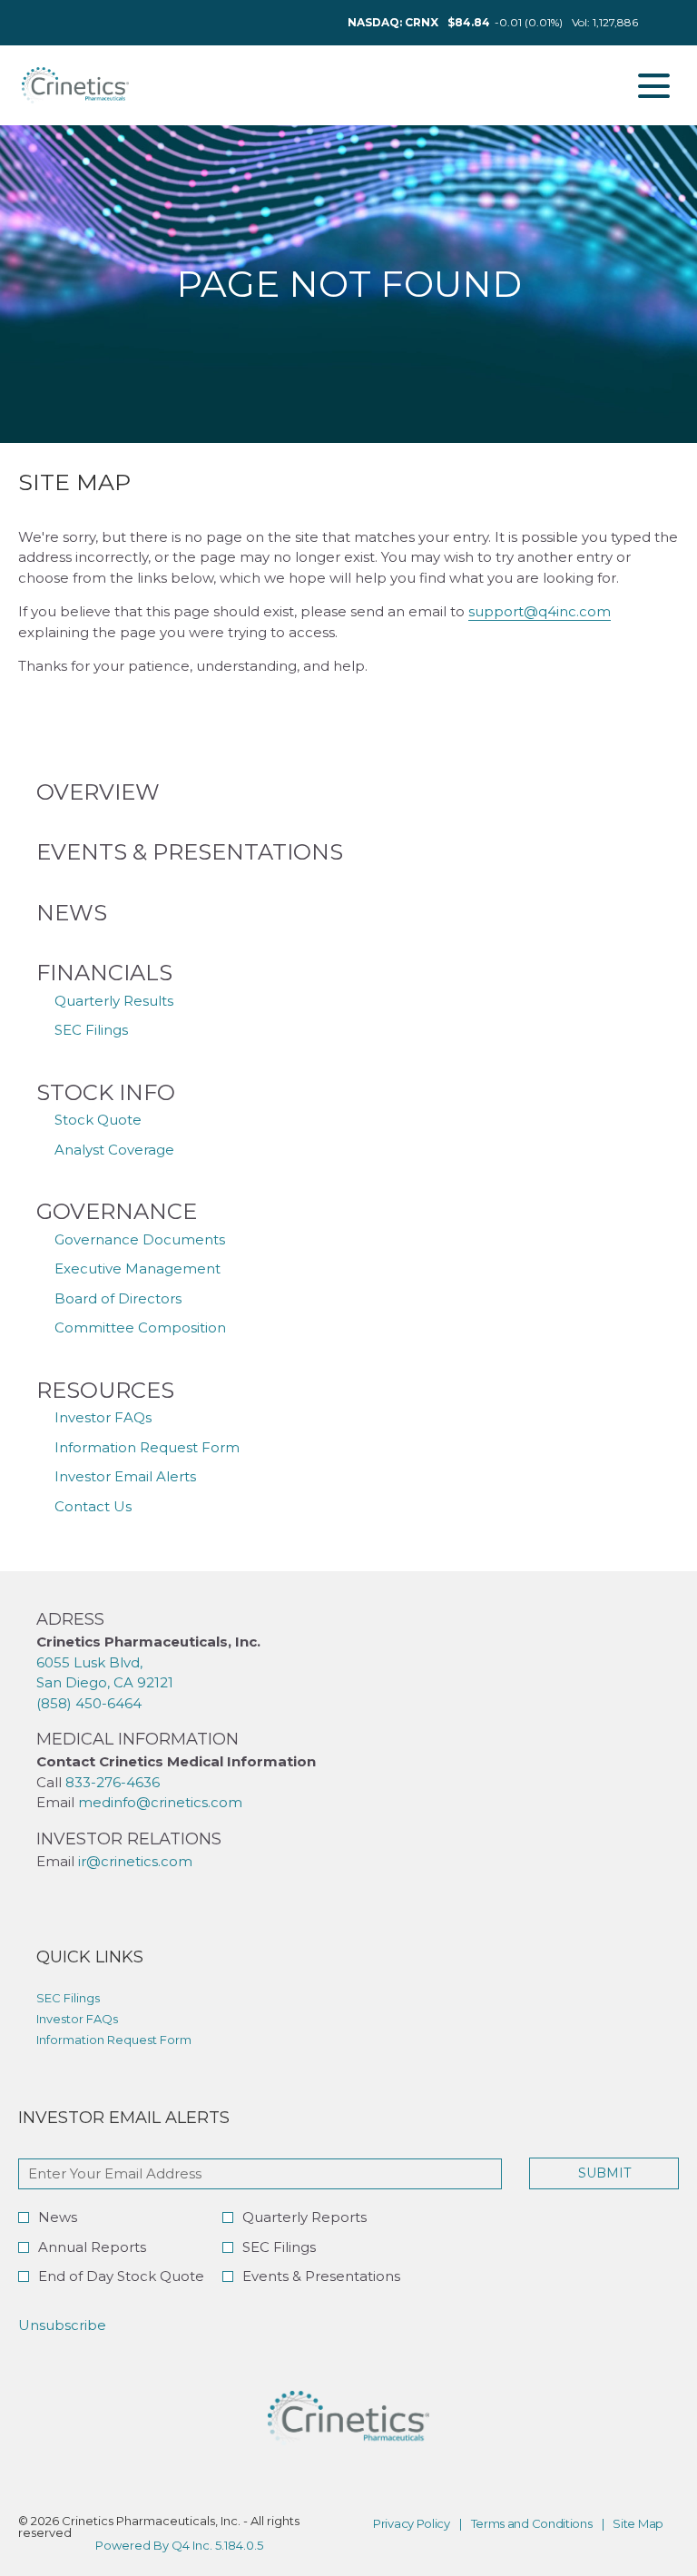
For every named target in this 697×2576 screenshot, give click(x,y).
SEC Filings (91, 1030)
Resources (105, 1390)
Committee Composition (140, 1327)
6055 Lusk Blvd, (89, 1662)
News (72, 913)
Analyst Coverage (114, 1150)
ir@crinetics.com (135, 1861)
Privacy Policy (412, 2524)
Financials (104, 973)
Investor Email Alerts (125, 1476)
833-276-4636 (113, 1782)
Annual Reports (92, 2247)
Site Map (638, 2524)
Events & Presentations (190, 852)
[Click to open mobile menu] (654, 86)
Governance (117, 1211)
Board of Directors (118, 1298)
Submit (604, 2173)
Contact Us (93, 1506)
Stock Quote (98, 1120)
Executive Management (137, 1268)
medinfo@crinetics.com (162, 1802)
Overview (98, 792)
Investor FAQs (103, 1417)
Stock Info (106, 1092)
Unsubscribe (62, 2325)
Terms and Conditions (532, 2524)
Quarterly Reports (304, 2217)
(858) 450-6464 (89, 1703)
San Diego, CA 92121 (105, 1682)
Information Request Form (147, 1447)
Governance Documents (140, 1239)
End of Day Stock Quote (121, 2276)
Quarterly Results (114, 1001)
